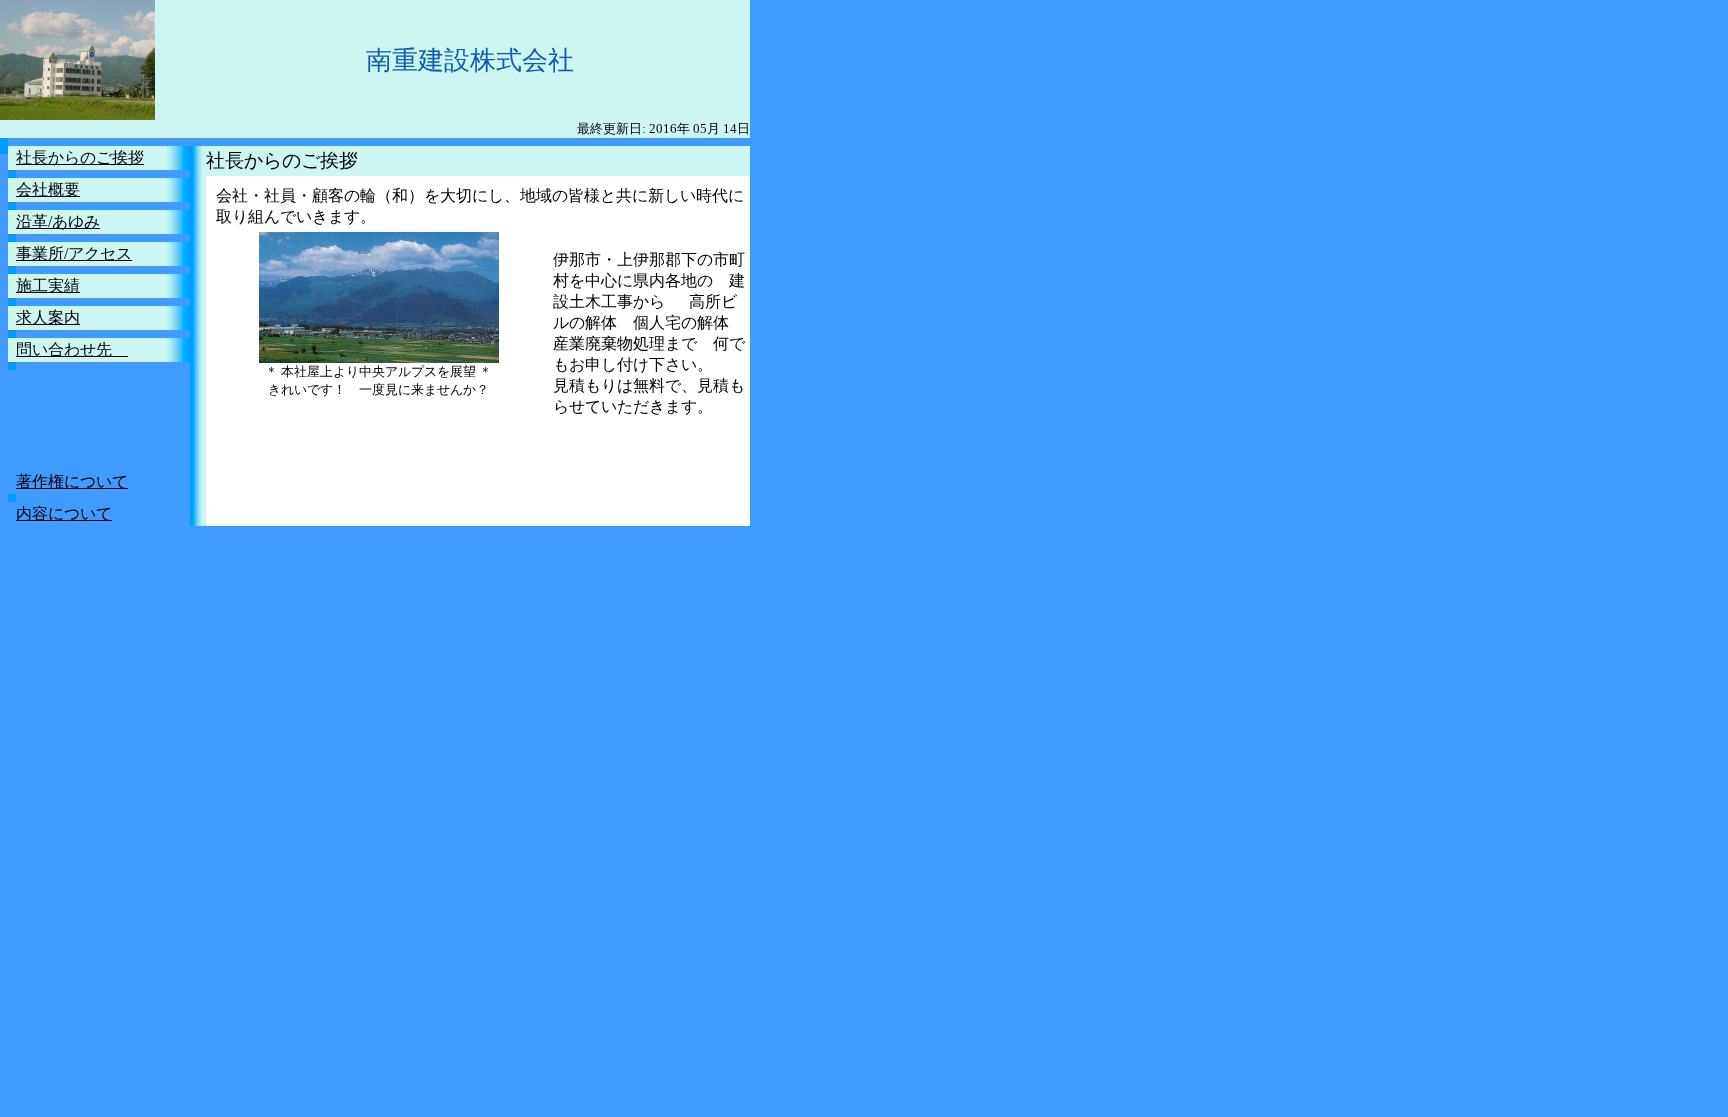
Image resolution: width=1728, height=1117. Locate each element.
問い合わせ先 (72, 349)
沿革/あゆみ (58, 221)
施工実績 (48, 285)
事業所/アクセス (74, 253)
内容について (64, 513)
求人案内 (48, 317)
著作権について (72, 481)
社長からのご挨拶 (80, 157)
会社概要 (48, 189)
